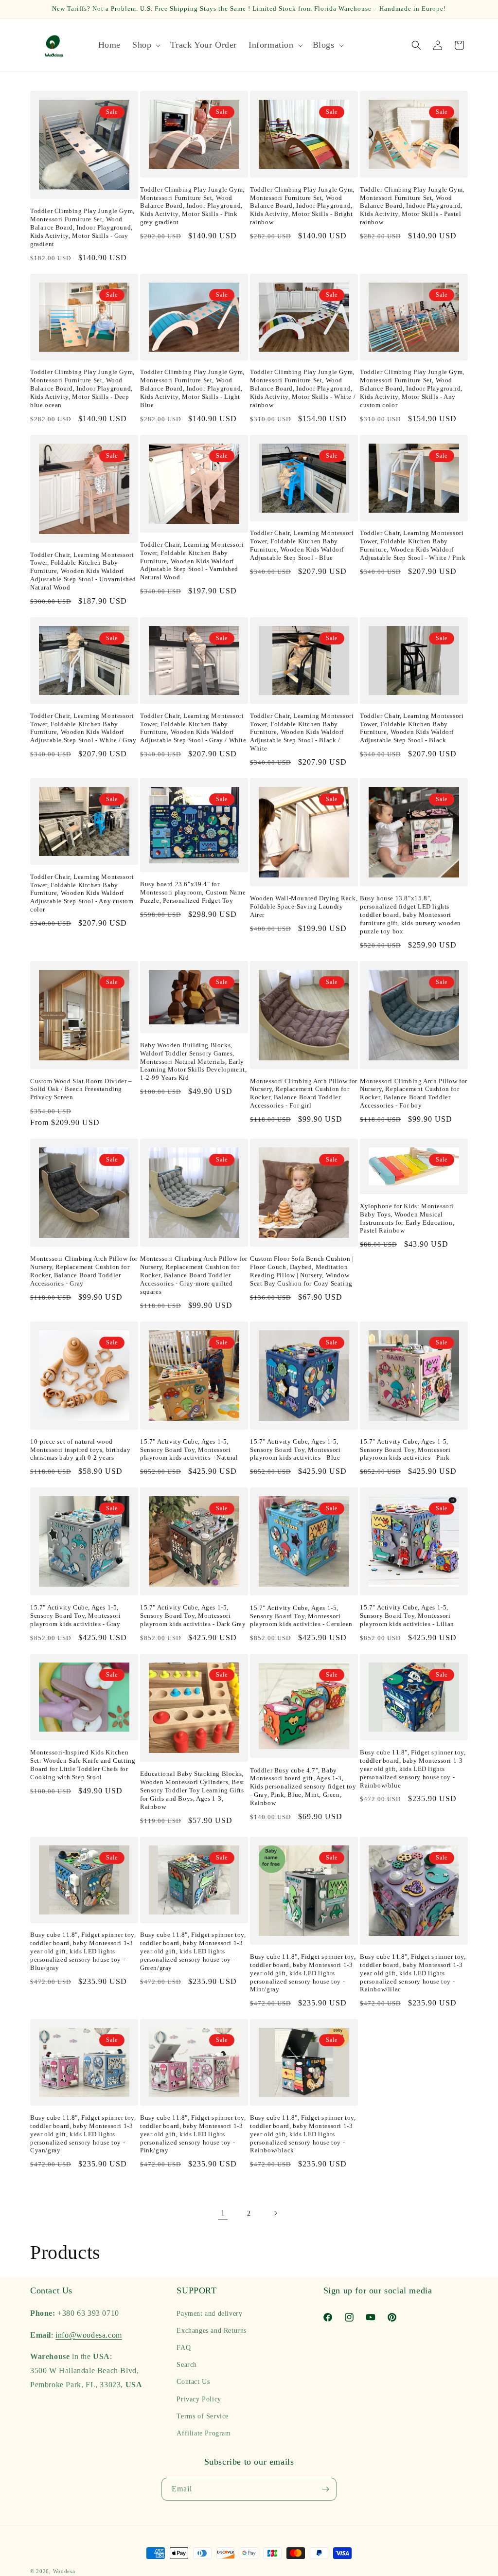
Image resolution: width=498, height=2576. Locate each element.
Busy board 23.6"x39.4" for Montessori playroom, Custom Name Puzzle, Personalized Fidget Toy (193, 892)
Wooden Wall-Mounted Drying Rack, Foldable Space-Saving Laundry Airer (304, 906)
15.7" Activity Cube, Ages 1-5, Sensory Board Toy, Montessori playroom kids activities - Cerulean (301, 1616)
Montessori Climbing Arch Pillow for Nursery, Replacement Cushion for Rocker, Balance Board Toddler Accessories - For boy (414, 1093)
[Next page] (275, 2213)
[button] (145, 45)
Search (187, 2365)
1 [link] (223, 2213)
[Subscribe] (325, 2489)
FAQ (184, 2348)
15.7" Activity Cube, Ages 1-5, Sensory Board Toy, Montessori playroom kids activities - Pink (405, 1450)
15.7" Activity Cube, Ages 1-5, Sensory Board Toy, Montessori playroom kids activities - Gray (75, 1616)
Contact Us (193, 2382)
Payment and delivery (209, 2314)
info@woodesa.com (89, 2335)
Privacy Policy (199, 2399)
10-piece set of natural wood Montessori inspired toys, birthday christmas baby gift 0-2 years (80, 1450)
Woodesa (64, 2571)
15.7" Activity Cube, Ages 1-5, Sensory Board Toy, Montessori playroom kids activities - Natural (189, 1450)
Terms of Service (203, 2416)
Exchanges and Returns (212, 2331)
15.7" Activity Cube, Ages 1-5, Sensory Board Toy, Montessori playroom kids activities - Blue (295, 1450)
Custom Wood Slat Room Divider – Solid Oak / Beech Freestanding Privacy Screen (81, 1089)
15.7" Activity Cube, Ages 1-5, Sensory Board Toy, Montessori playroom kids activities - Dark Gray (193, 1616)
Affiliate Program (204, 2433)
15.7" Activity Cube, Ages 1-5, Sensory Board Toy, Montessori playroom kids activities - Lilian (407, 1616)
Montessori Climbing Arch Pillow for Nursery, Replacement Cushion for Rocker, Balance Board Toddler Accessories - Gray (84, 1271)
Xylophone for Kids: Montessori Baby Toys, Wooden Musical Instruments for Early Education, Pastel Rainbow (407, 1218)
